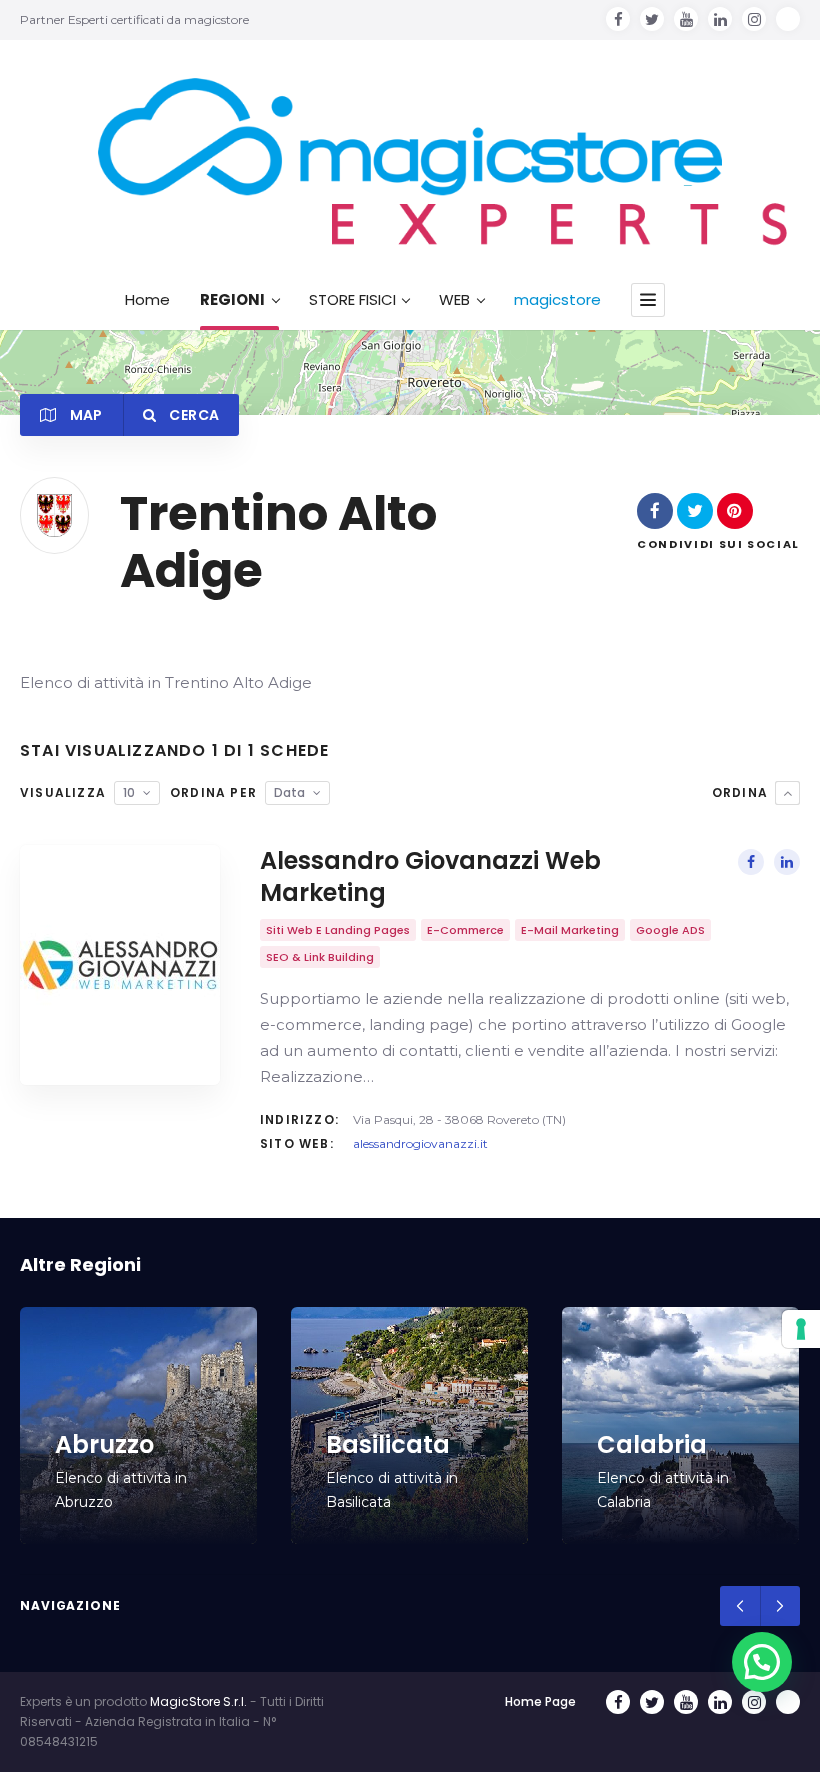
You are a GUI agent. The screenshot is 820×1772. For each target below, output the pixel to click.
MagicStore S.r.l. (198, 1701)
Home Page (540, 1701)
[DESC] (787, 793)
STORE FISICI (352, 300)
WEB (454, 300)
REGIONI (232, 300)
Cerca (192, 415)
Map (84, 415)
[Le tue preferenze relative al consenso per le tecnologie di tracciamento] (801, 1329)
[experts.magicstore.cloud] (410, 162)
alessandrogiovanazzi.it (420, 1143)
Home (147, 300)
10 (129, 792)
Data (289, 792)
